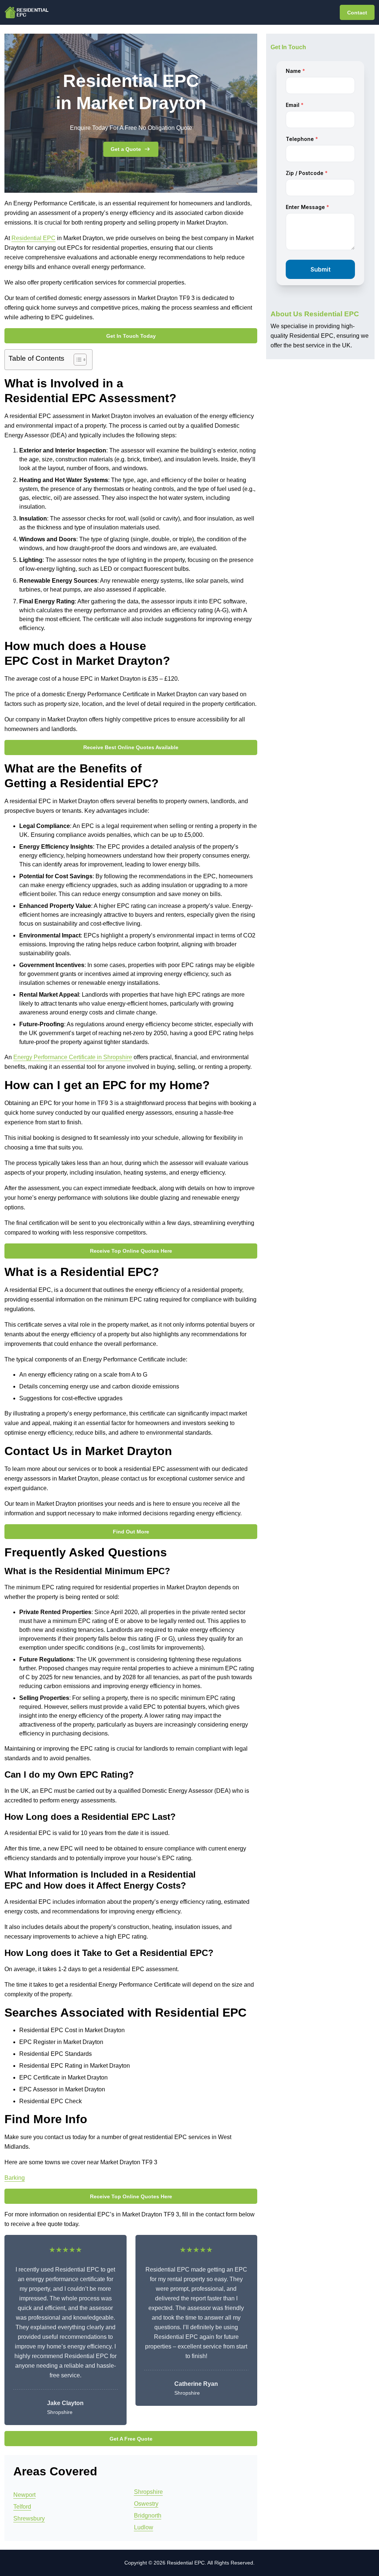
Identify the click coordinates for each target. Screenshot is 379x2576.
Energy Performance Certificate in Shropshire (73, 1057)
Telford (22, 2507)
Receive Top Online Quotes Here (131, 1251)
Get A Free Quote (131, 2439)
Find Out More (131, 1532)
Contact (357, 13)
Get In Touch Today (131, 336)
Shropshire (148, 2492)
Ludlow (144, 2527)
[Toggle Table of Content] (76, 360)
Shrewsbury (29, 2518)
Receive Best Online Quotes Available (131, 747)
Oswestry (146, 2504)
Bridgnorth (148, 2516)
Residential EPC (33, 238)
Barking (15, 2178)
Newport (24, 2495)
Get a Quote (126, 149)
